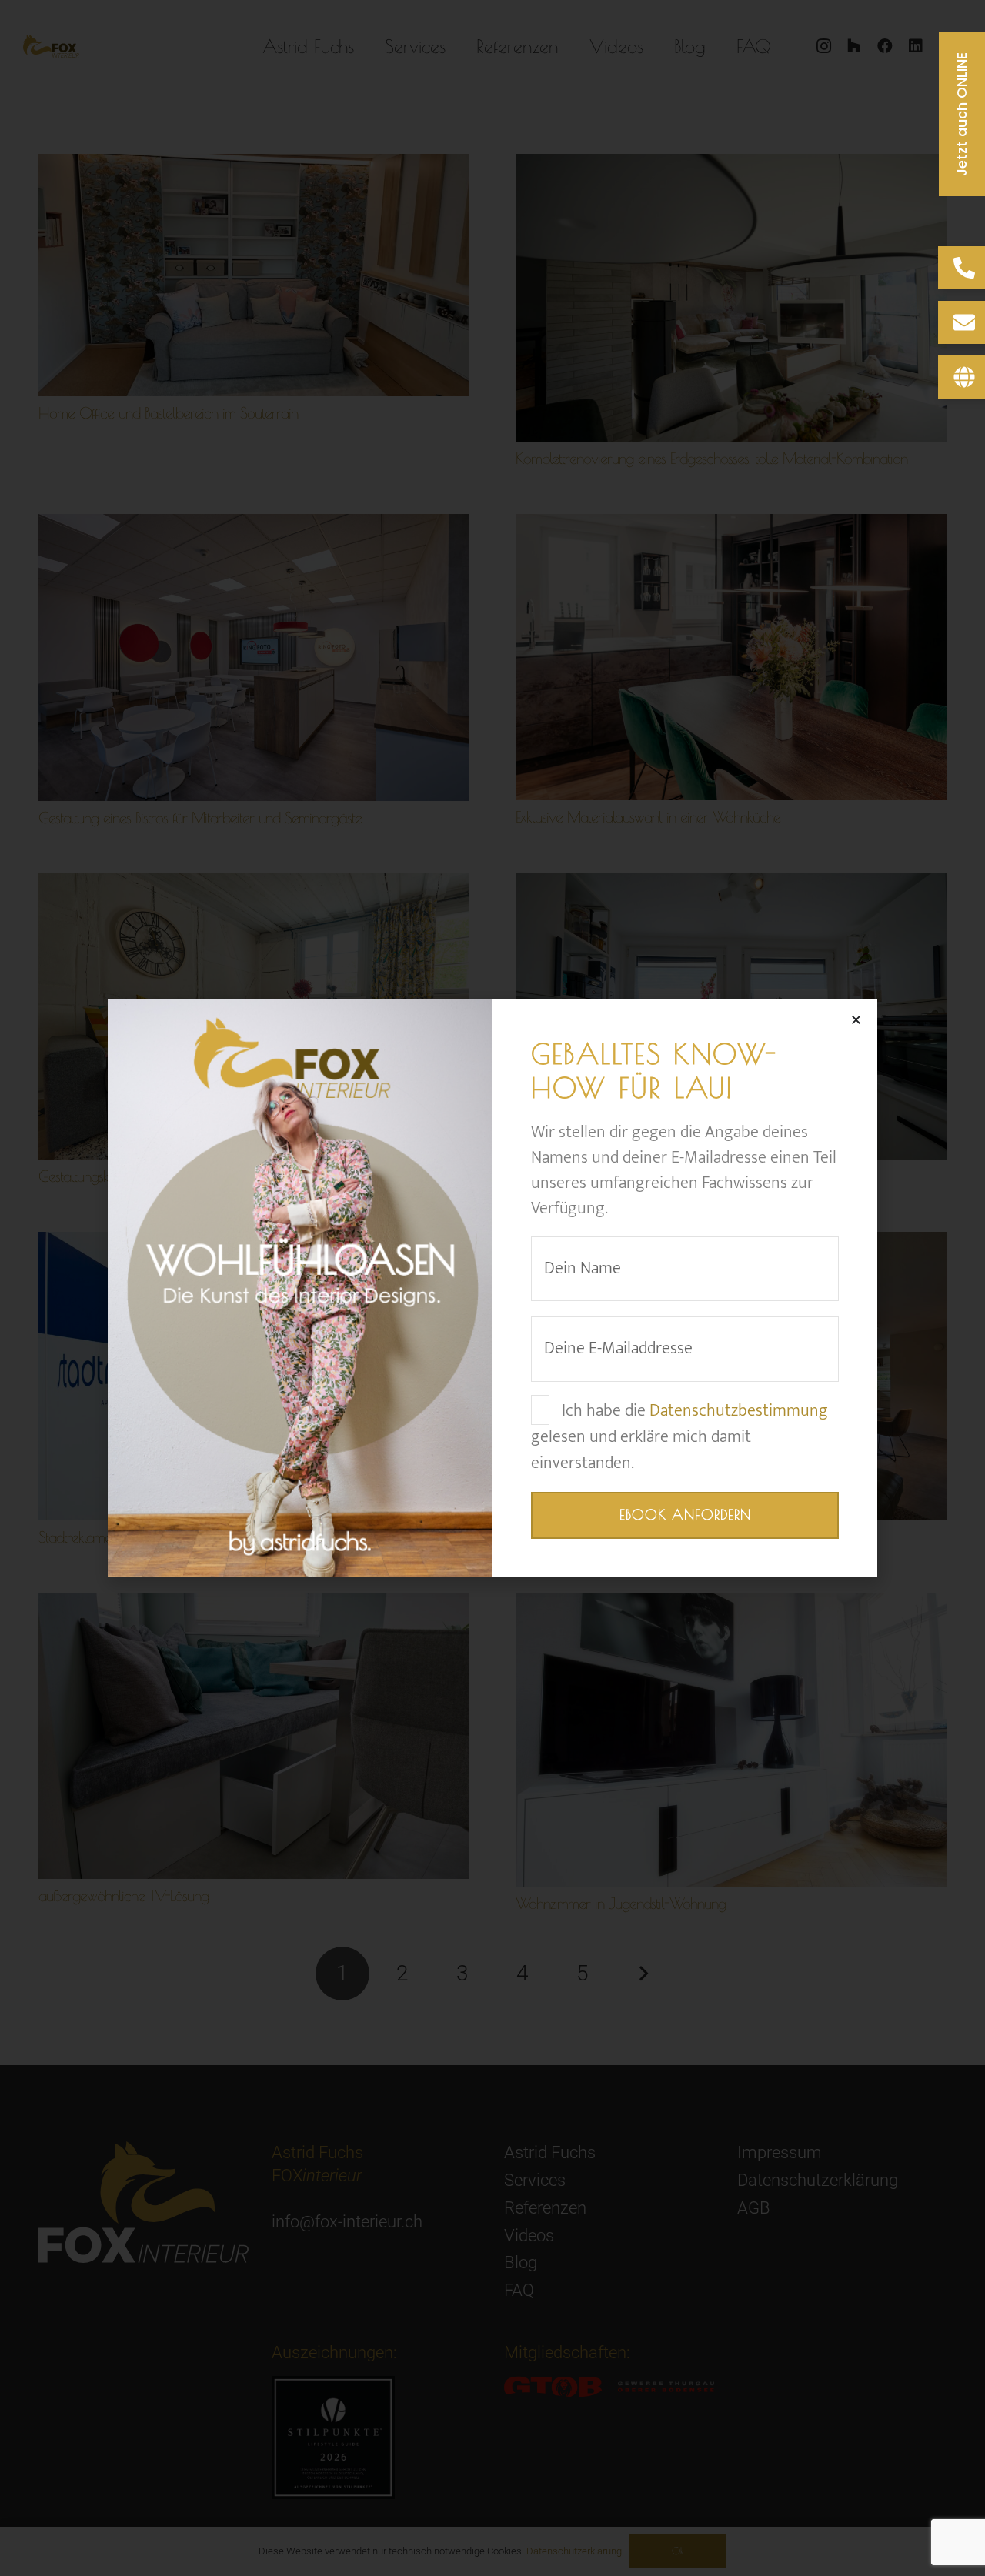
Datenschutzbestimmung (739, 1411)
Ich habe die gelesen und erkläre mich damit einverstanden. (679, 1437)
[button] (856, 1020)
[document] (492, 1288)
